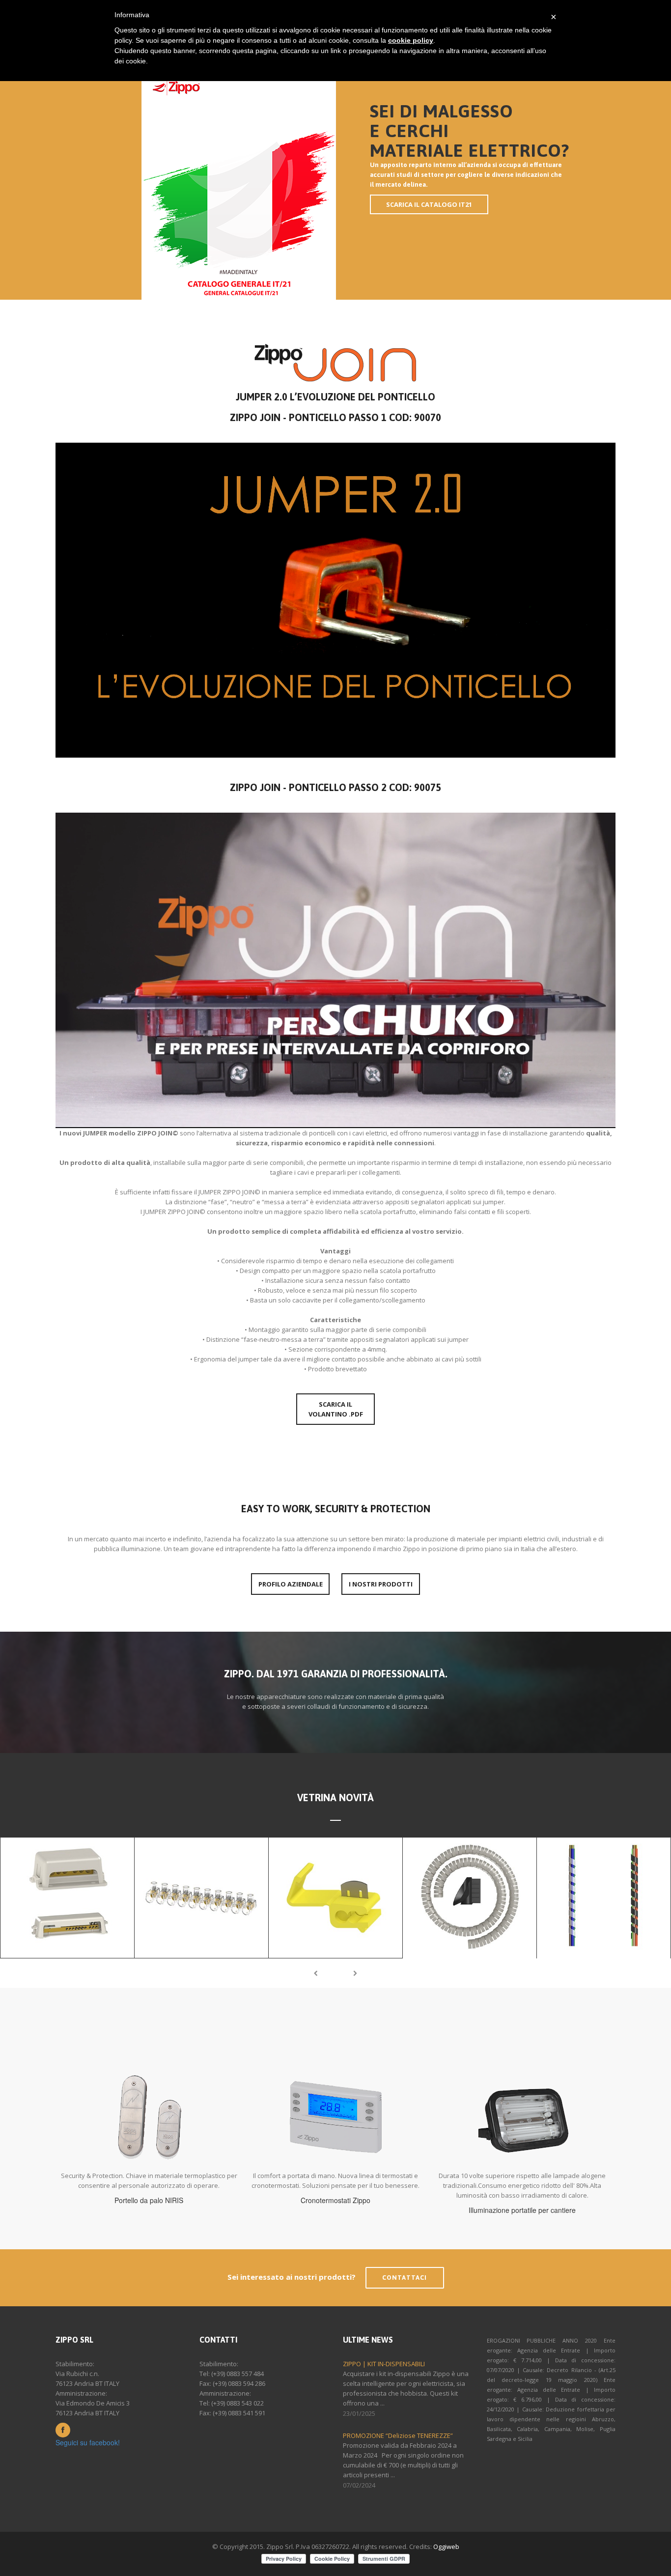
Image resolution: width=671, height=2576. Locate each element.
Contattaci (405, 2278)
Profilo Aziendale (291, 1584)
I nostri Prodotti (381, 1584)
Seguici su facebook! (88, 2442)
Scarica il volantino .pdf (336, 1409)
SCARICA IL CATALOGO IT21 (429, 204)
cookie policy (411, 40)
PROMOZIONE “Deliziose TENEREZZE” (398, 2435)
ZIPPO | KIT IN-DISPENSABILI (384, 2364)
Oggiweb (446, 2547)
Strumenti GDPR (384, 2559)
